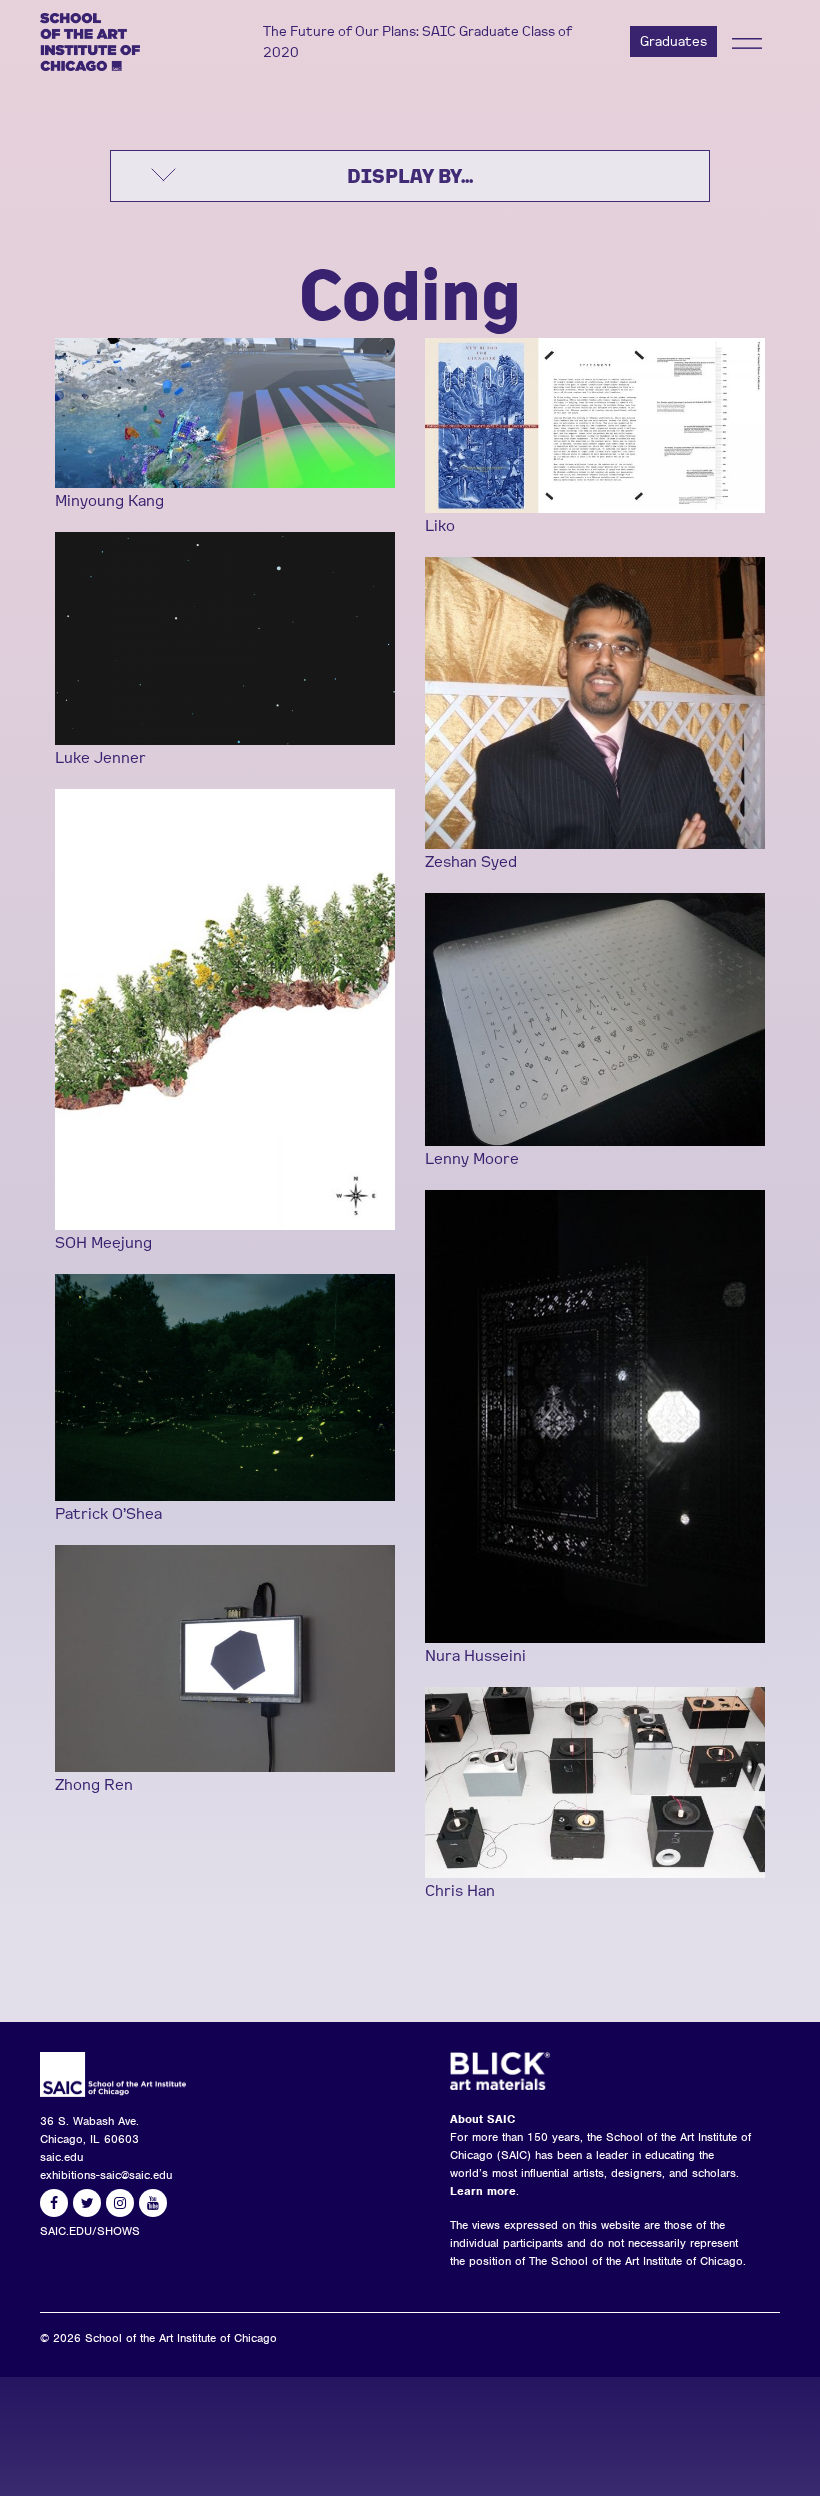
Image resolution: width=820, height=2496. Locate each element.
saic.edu (61, 2157)
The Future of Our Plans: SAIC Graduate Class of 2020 (417, 41)
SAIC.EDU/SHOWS (90, 2231)
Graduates (673, 41)
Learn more (483, 2191)
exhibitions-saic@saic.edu (106, 2175)
